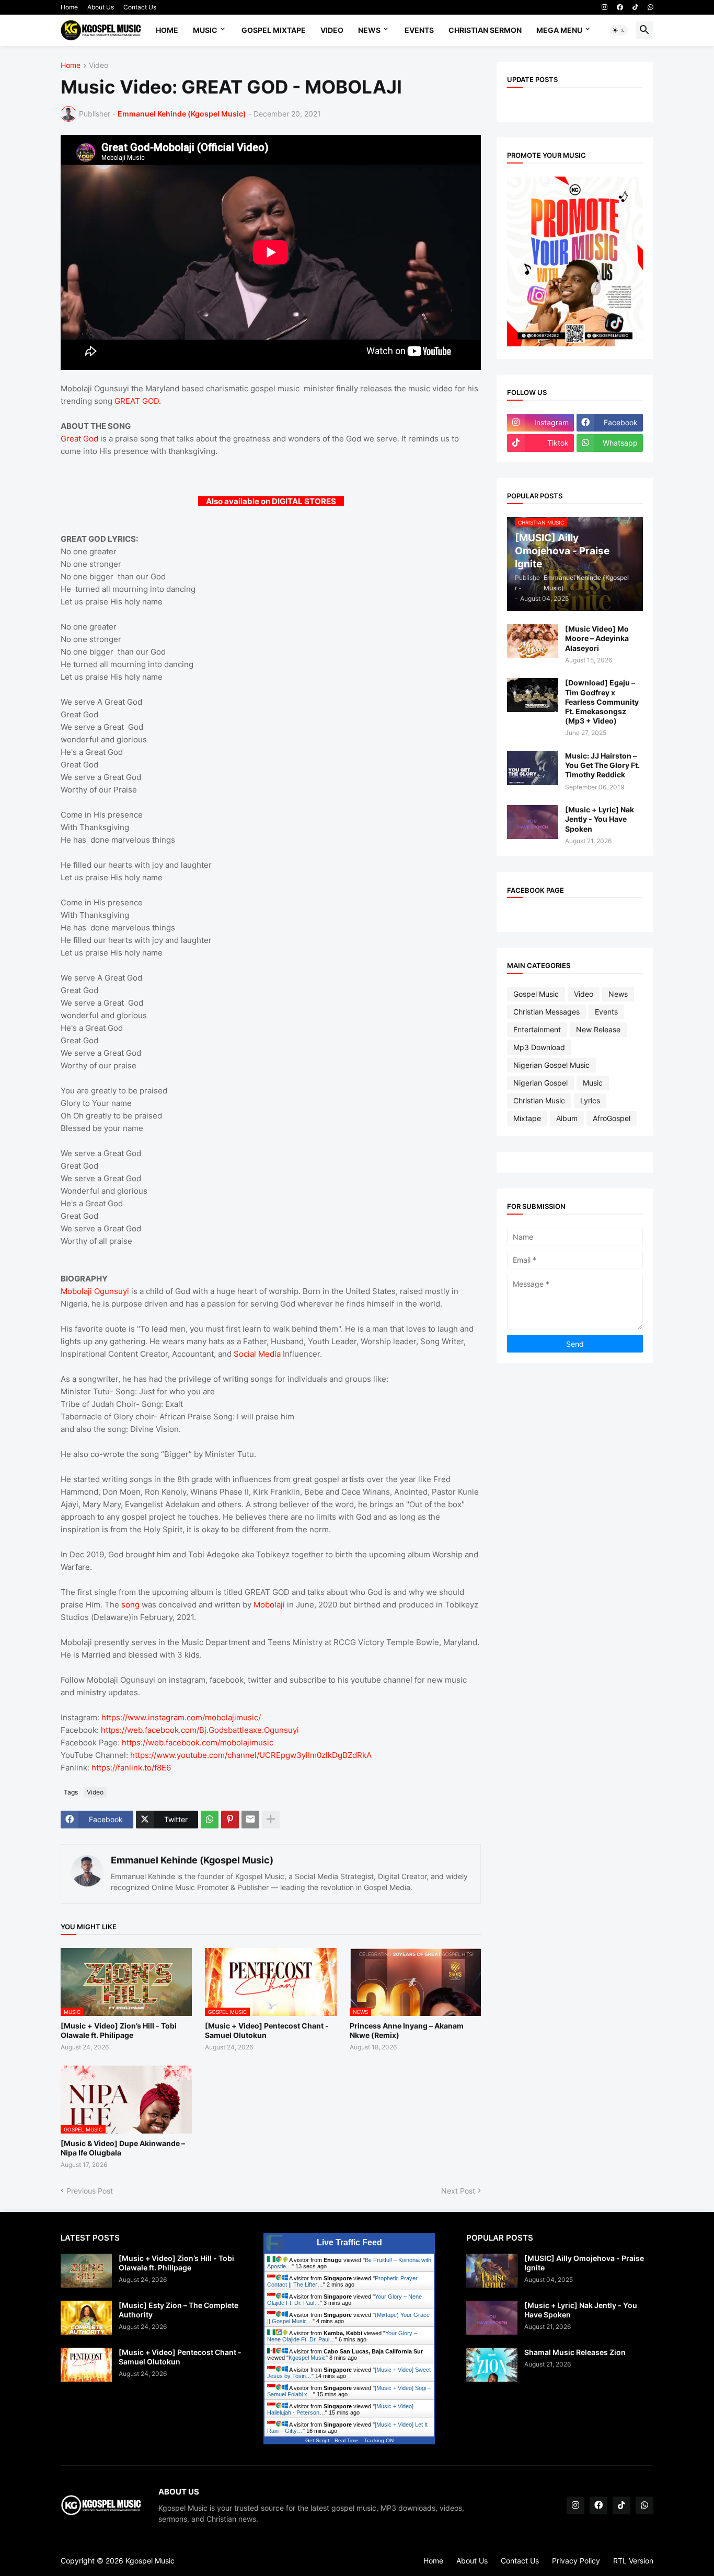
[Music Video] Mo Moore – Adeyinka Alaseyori (597, 638)
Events (419, 30)
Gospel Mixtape (274, 30)
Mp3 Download (539, 1047)
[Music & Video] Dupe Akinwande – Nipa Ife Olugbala (123, 2148)
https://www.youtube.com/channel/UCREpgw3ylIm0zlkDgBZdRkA (251, 1755)
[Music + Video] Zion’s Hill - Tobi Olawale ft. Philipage (119, 2030)
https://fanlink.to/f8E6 (131, 1768)
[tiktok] (635, 7)
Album (567, 1118)
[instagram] (604, 7)
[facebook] (620, 7)
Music (205, 30)
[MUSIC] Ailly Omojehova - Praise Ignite (584, 2263)
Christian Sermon (485, 30)
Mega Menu (559, 30)
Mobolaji (269, 1605)
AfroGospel (612, 1118)
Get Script (317, 2440)
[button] (619, 30)
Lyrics (590, 1100)
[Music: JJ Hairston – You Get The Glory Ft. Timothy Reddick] (533, 768)
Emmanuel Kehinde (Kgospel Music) (192, 1860)
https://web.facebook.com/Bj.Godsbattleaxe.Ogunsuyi (200, 1730)
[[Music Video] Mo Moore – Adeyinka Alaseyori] (533, 641)
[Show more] (271, 1820)
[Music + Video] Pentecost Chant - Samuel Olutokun (267, 2030)
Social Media (257, 1354)
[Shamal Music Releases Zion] (492, 2365)
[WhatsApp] (210, 1820)
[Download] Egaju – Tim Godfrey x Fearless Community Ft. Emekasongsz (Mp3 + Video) (602, 702)
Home (69, 7)
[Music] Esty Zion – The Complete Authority (179, 2310)
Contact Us (140, 7)
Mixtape (527, 1118)
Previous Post (90, 2191)
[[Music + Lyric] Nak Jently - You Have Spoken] (533, 822)
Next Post (458, 2191)
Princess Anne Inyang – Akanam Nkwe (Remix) (407, 2030)
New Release (598, 1029)
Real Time (347, 2440)
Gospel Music (536, 994)
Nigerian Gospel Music (551, 1065)
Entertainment (537, 1029)
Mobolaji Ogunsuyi (95, 1291)
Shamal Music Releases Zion (575, 2352)
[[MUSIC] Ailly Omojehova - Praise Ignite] (492, 2271)
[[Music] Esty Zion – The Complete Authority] (86, 2318)
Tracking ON (379, 2440)
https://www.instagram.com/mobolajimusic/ (181, 1717)
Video (332, 30)
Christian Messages (546, 1012)
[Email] (250, 1820)
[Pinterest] (230, 1820)
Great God (79, 439)
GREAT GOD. (138, 401)
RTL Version (633, 2561)
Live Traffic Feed (349, 2242)
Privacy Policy (576, 2561)
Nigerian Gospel (540, 1083)
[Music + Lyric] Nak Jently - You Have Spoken (600, 819)
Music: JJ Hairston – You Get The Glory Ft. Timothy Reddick (602, 765)
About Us (101, 7)
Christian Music (539, 1100)
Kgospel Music (307, 2358)
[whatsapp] (650, 7)
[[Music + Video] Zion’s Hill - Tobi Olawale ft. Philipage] (86, 2271)
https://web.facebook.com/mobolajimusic (198, 1742)
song (130, 1605)
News (369, 30)
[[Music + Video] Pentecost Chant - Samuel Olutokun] (86, 2365)
